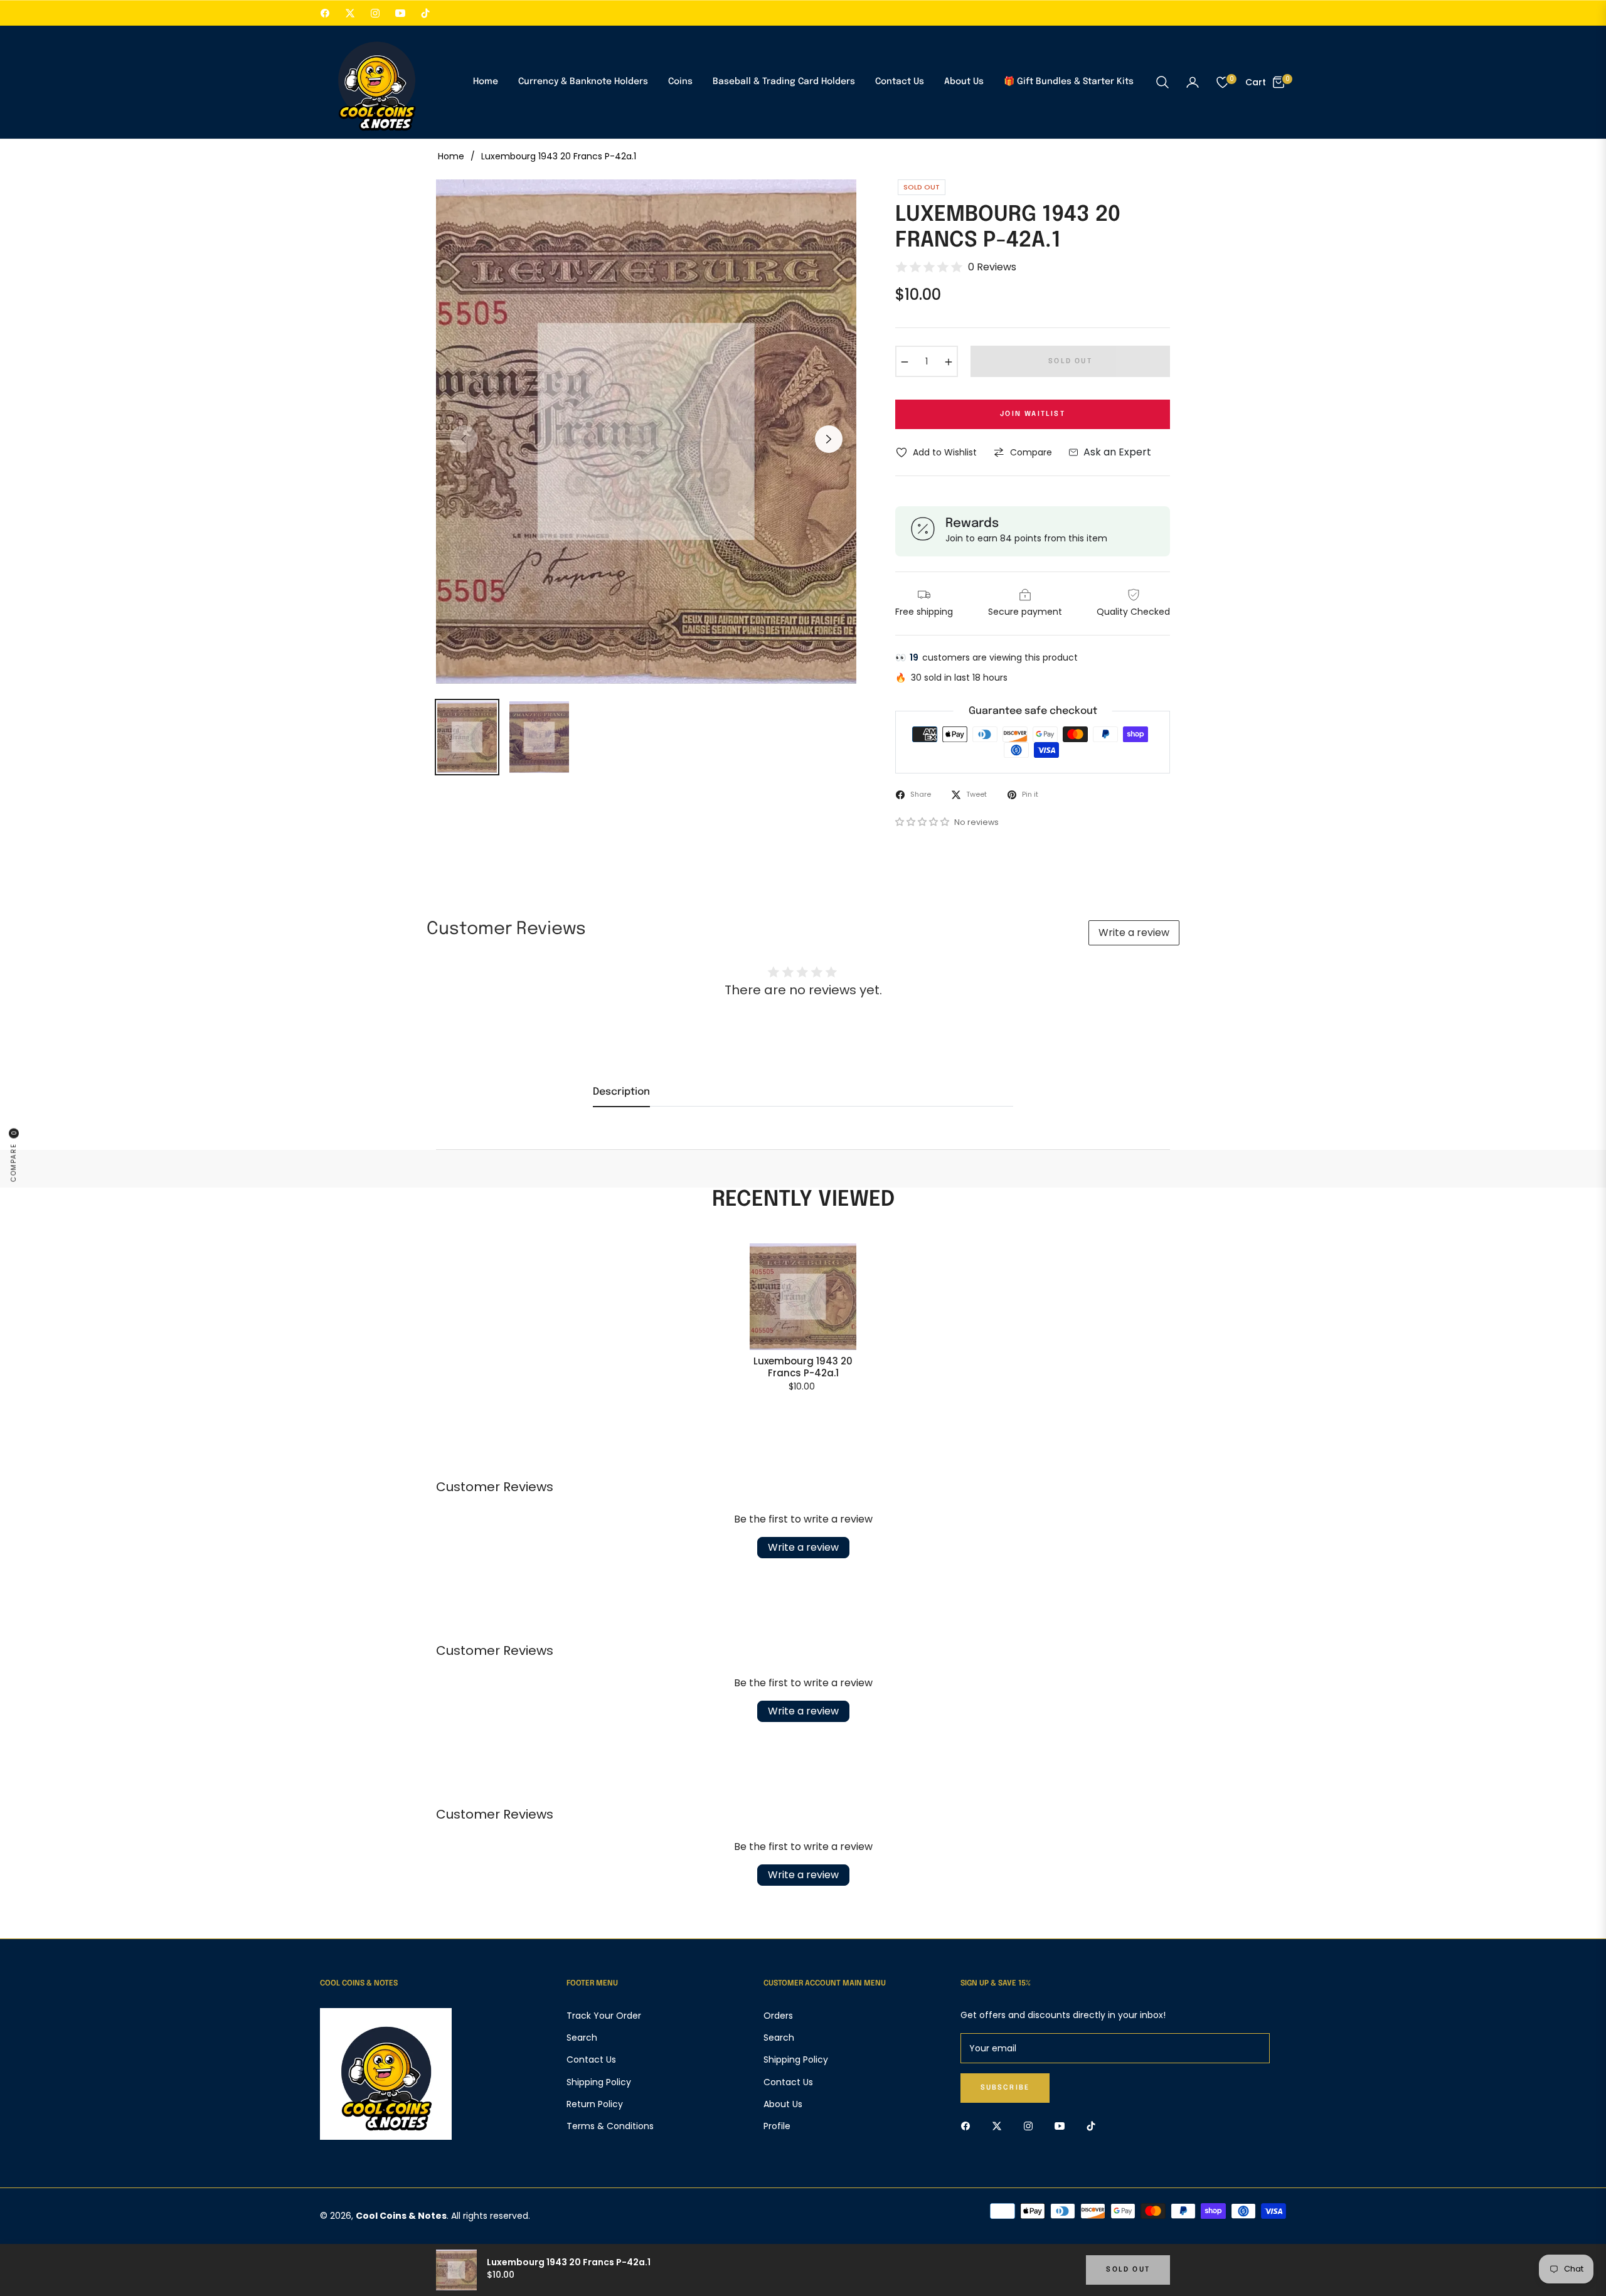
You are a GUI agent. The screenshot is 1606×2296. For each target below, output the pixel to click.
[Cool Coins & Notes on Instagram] (1031, 2126)
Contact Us (591, 2059)
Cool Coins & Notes (401, 2216)
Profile (777, 2126)
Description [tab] (621, 1092)
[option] (646, 432)
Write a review (1134, 933)
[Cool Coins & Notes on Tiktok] (1094, 2126)
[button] (1162, 82)
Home (451, 156)
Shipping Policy (599, 2082)
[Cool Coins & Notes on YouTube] (1063, 2126)
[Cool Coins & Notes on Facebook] (969, 2126)
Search (582, 2038)
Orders (778, 2016)
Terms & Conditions (610, 2126)
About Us (783, 2104)
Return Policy (595, 2104)
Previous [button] (464, 439)
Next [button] (829, 439)
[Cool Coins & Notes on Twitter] (1000, 2126)
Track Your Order (604, 2016)
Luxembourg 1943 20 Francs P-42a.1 (803, 1367)
